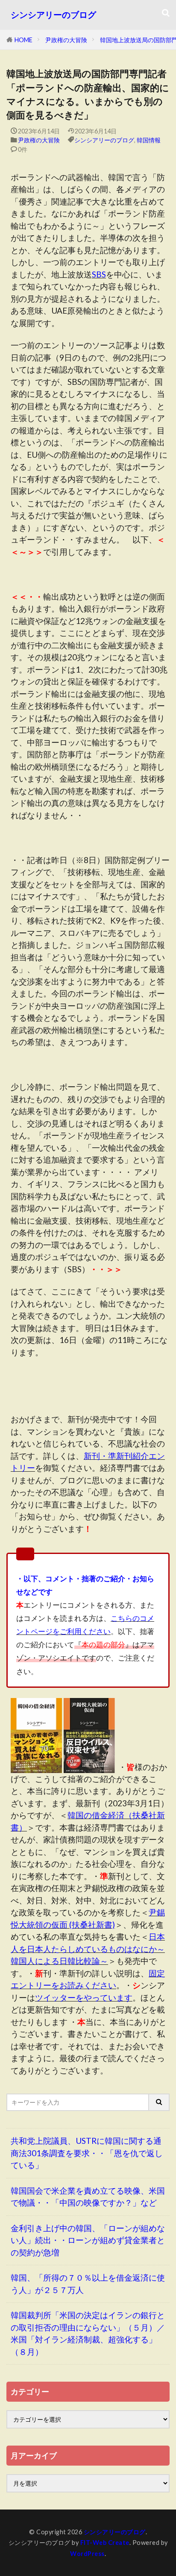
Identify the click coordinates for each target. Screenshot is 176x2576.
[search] (159, 2102)
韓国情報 (149, 140)
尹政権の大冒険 (66, 40)
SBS (99, 274)
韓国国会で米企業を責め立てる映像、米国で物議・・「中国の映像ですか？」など (88, 2197)
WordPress (87, 2554)
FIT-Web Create (105, 2543)
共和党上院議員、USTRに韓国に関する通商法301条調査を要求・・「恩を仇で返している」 (87, 2153)
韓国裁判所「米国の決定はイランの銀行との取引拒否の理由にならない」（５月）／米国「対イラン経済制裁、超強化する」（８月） (88, 2333)
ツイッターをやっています (84, 1997)
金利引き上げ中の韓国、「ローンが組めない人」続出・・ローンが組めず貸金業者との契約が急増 (88, 2240)
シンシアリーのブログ (53, 15)
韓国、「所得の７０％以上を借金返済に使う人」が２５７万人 (88, 2284)
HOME (23, 40)
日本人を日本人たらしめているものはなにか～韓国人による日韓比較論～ (88, 1949)
